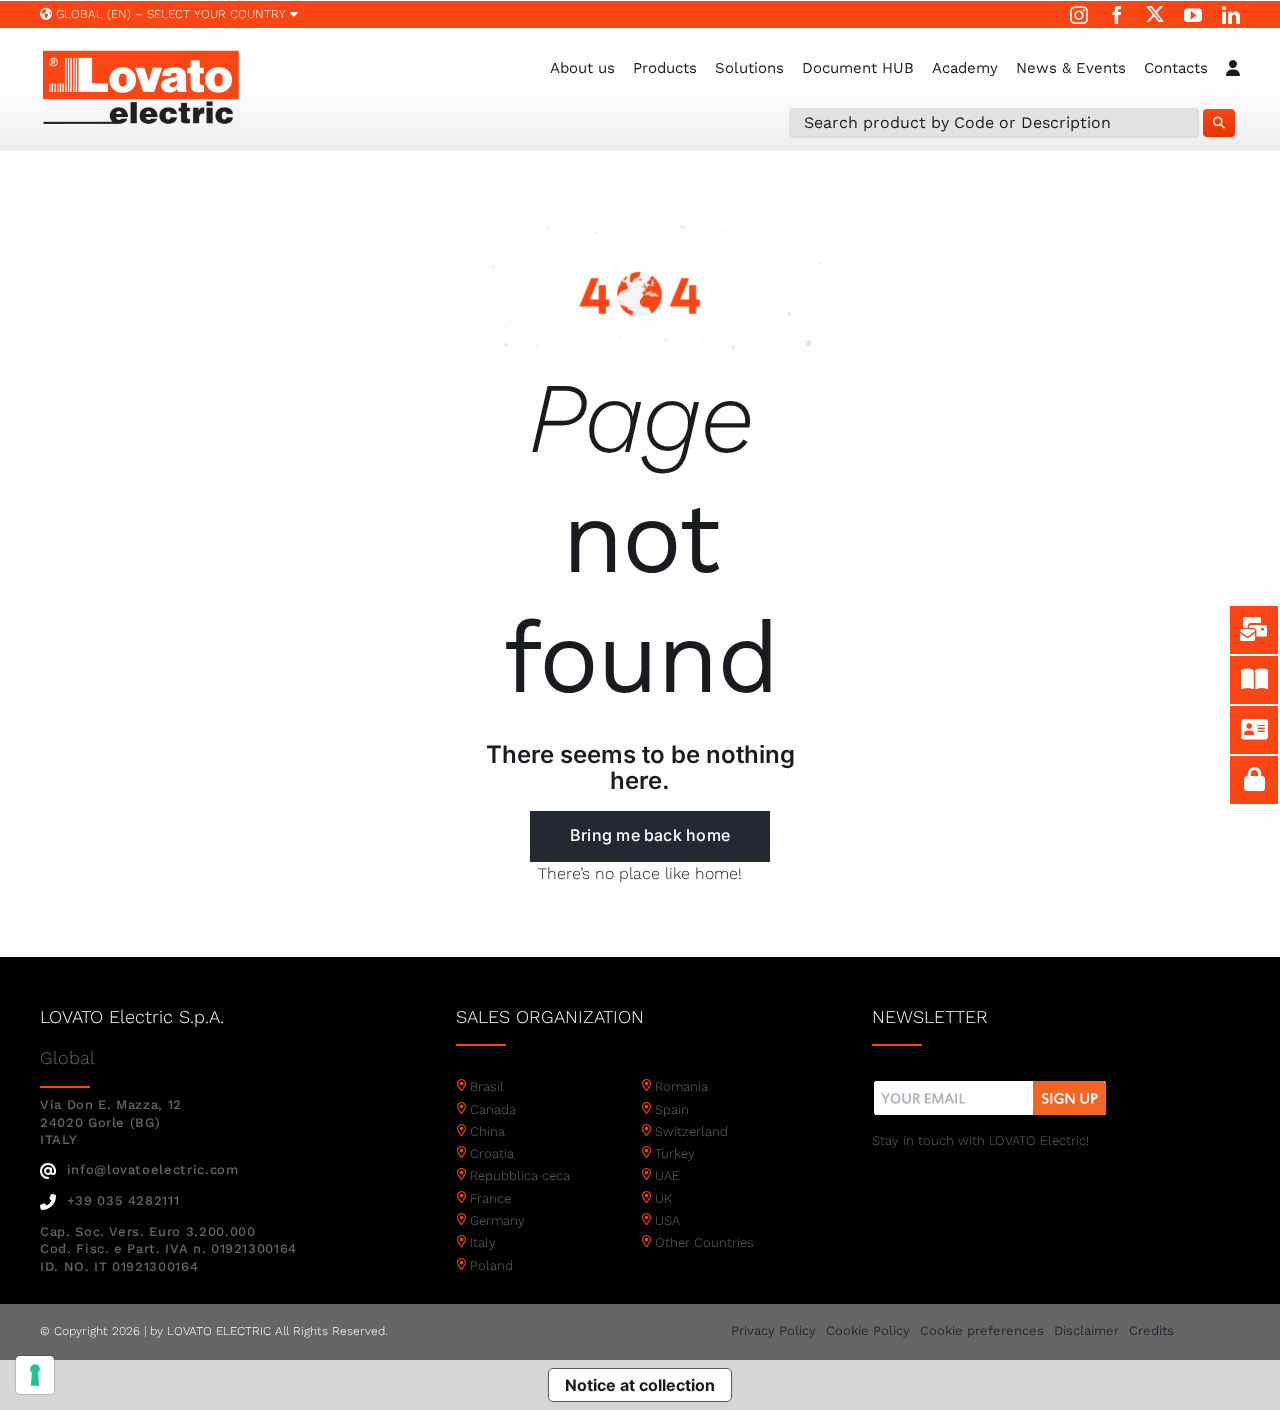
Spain (672, 1109)
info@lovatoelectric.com (153, 1169)
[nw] (990, 1083)
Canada (493, 1109)
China (487, 1131)
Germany (497, 1220)
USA (667, 1220)
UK (663, 1198)
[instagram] (1079, 15)
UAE (667, 1175)
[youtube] (1193, 15)
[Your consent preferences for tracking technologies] (35, 1375)
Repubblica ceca (520, 1175)
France (490, 1198)
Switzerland (691, 1131)
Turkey (675, 1153)
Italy (483, 1242)
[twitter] (1155, 14)
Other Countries (704, 1242)
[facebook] (1117, 15)
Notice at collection (640, 1385)
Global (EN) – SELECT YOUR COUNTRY (171, 14)
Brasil (487, 1086)
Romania (681, 1086)
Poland (491, 1265)
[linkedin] (1231, 15)
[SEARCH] (1219, 123)
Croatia (492, 1153)
